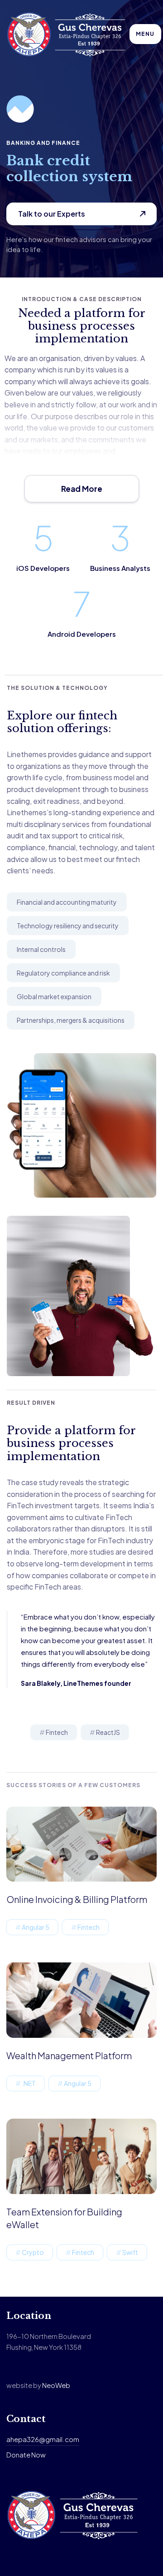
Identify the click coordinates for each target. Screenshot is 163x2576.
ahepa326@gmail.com (43, 2439)
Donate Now (26, 2455)
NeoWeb (56, 2385)
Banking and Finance (43, 143)
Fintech (57, 1732)
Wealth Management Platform (69, 2055)
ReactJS (108, 1732)
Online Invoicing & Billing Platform (77, 1899)
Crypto (33, 2252)
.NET (29, 2083)
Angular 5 (36, 1927)
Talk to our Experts (52, 214)
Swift (130, 2252)
